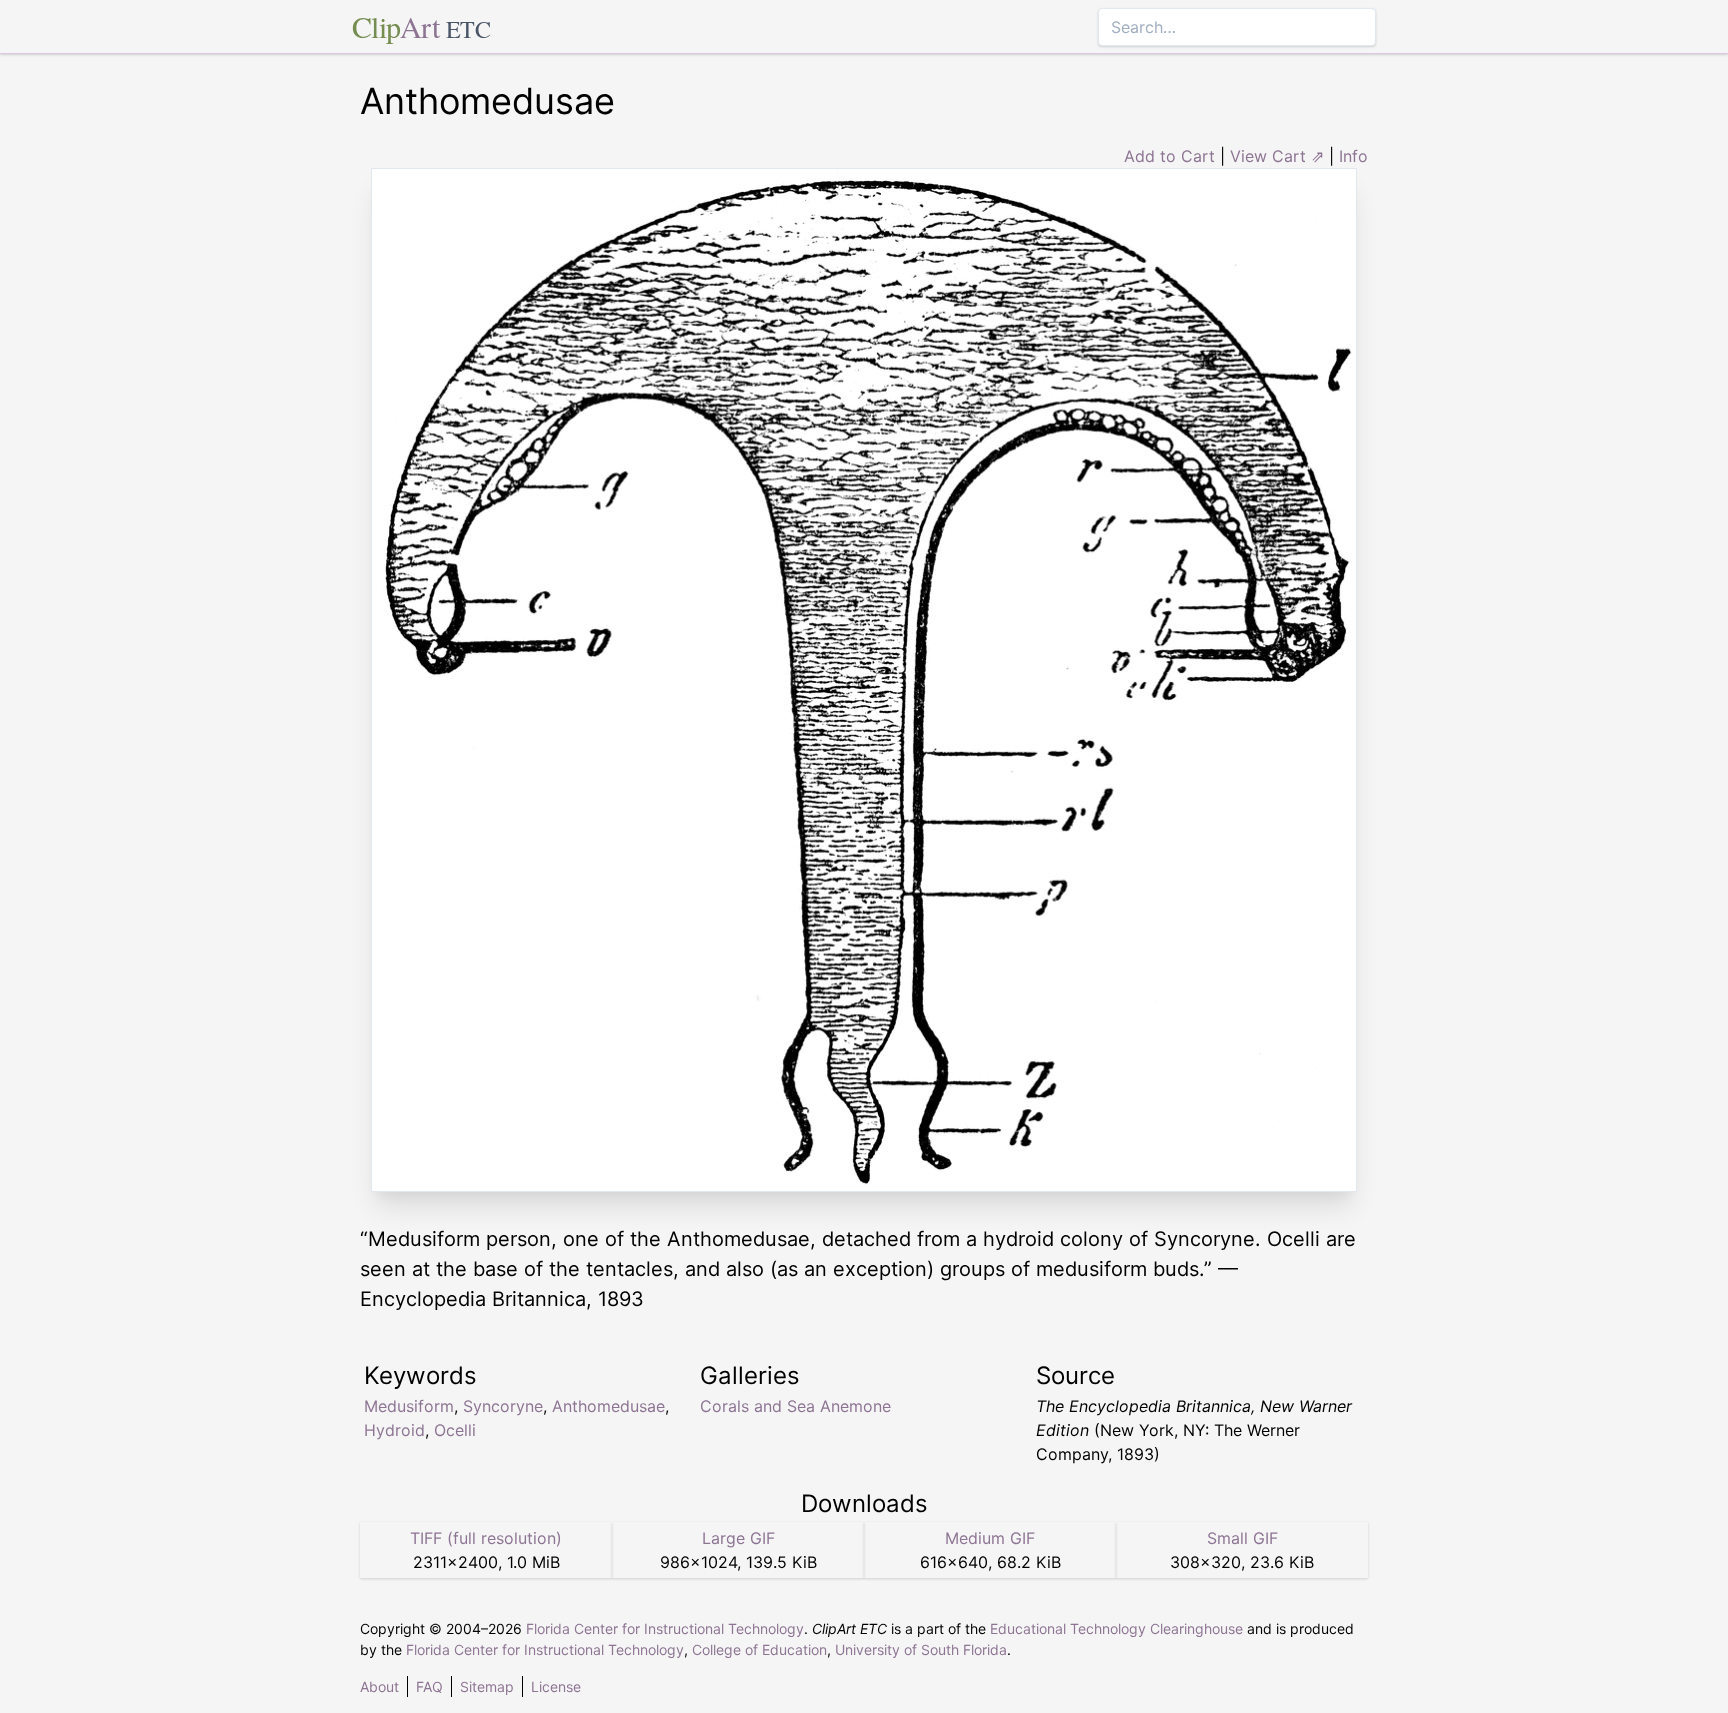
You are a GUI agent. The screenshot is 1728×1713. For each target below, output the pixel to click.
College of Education (759, 1649)
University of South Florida (921, 1649)
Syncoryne (503, 1406)
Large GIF (738, 1538)
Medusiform (409, 1406)
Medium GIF (990, 1538)
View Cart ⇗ (1277, 156)
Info (1353, 156)
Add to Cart (1169, 156)
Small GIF (1242, 1538)
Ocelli (455, 1430)
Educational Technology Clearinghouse (1116, 1628)
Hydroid (394, 1430)
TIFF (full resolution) (486, 1538)
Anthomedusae (608, 1406)
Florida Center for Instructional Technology (665, 1628)
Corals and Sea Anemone (795, 1406)
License (556, 1686)
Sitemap (487, 1686)
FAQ (429, 1686)
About (379, 1686)
